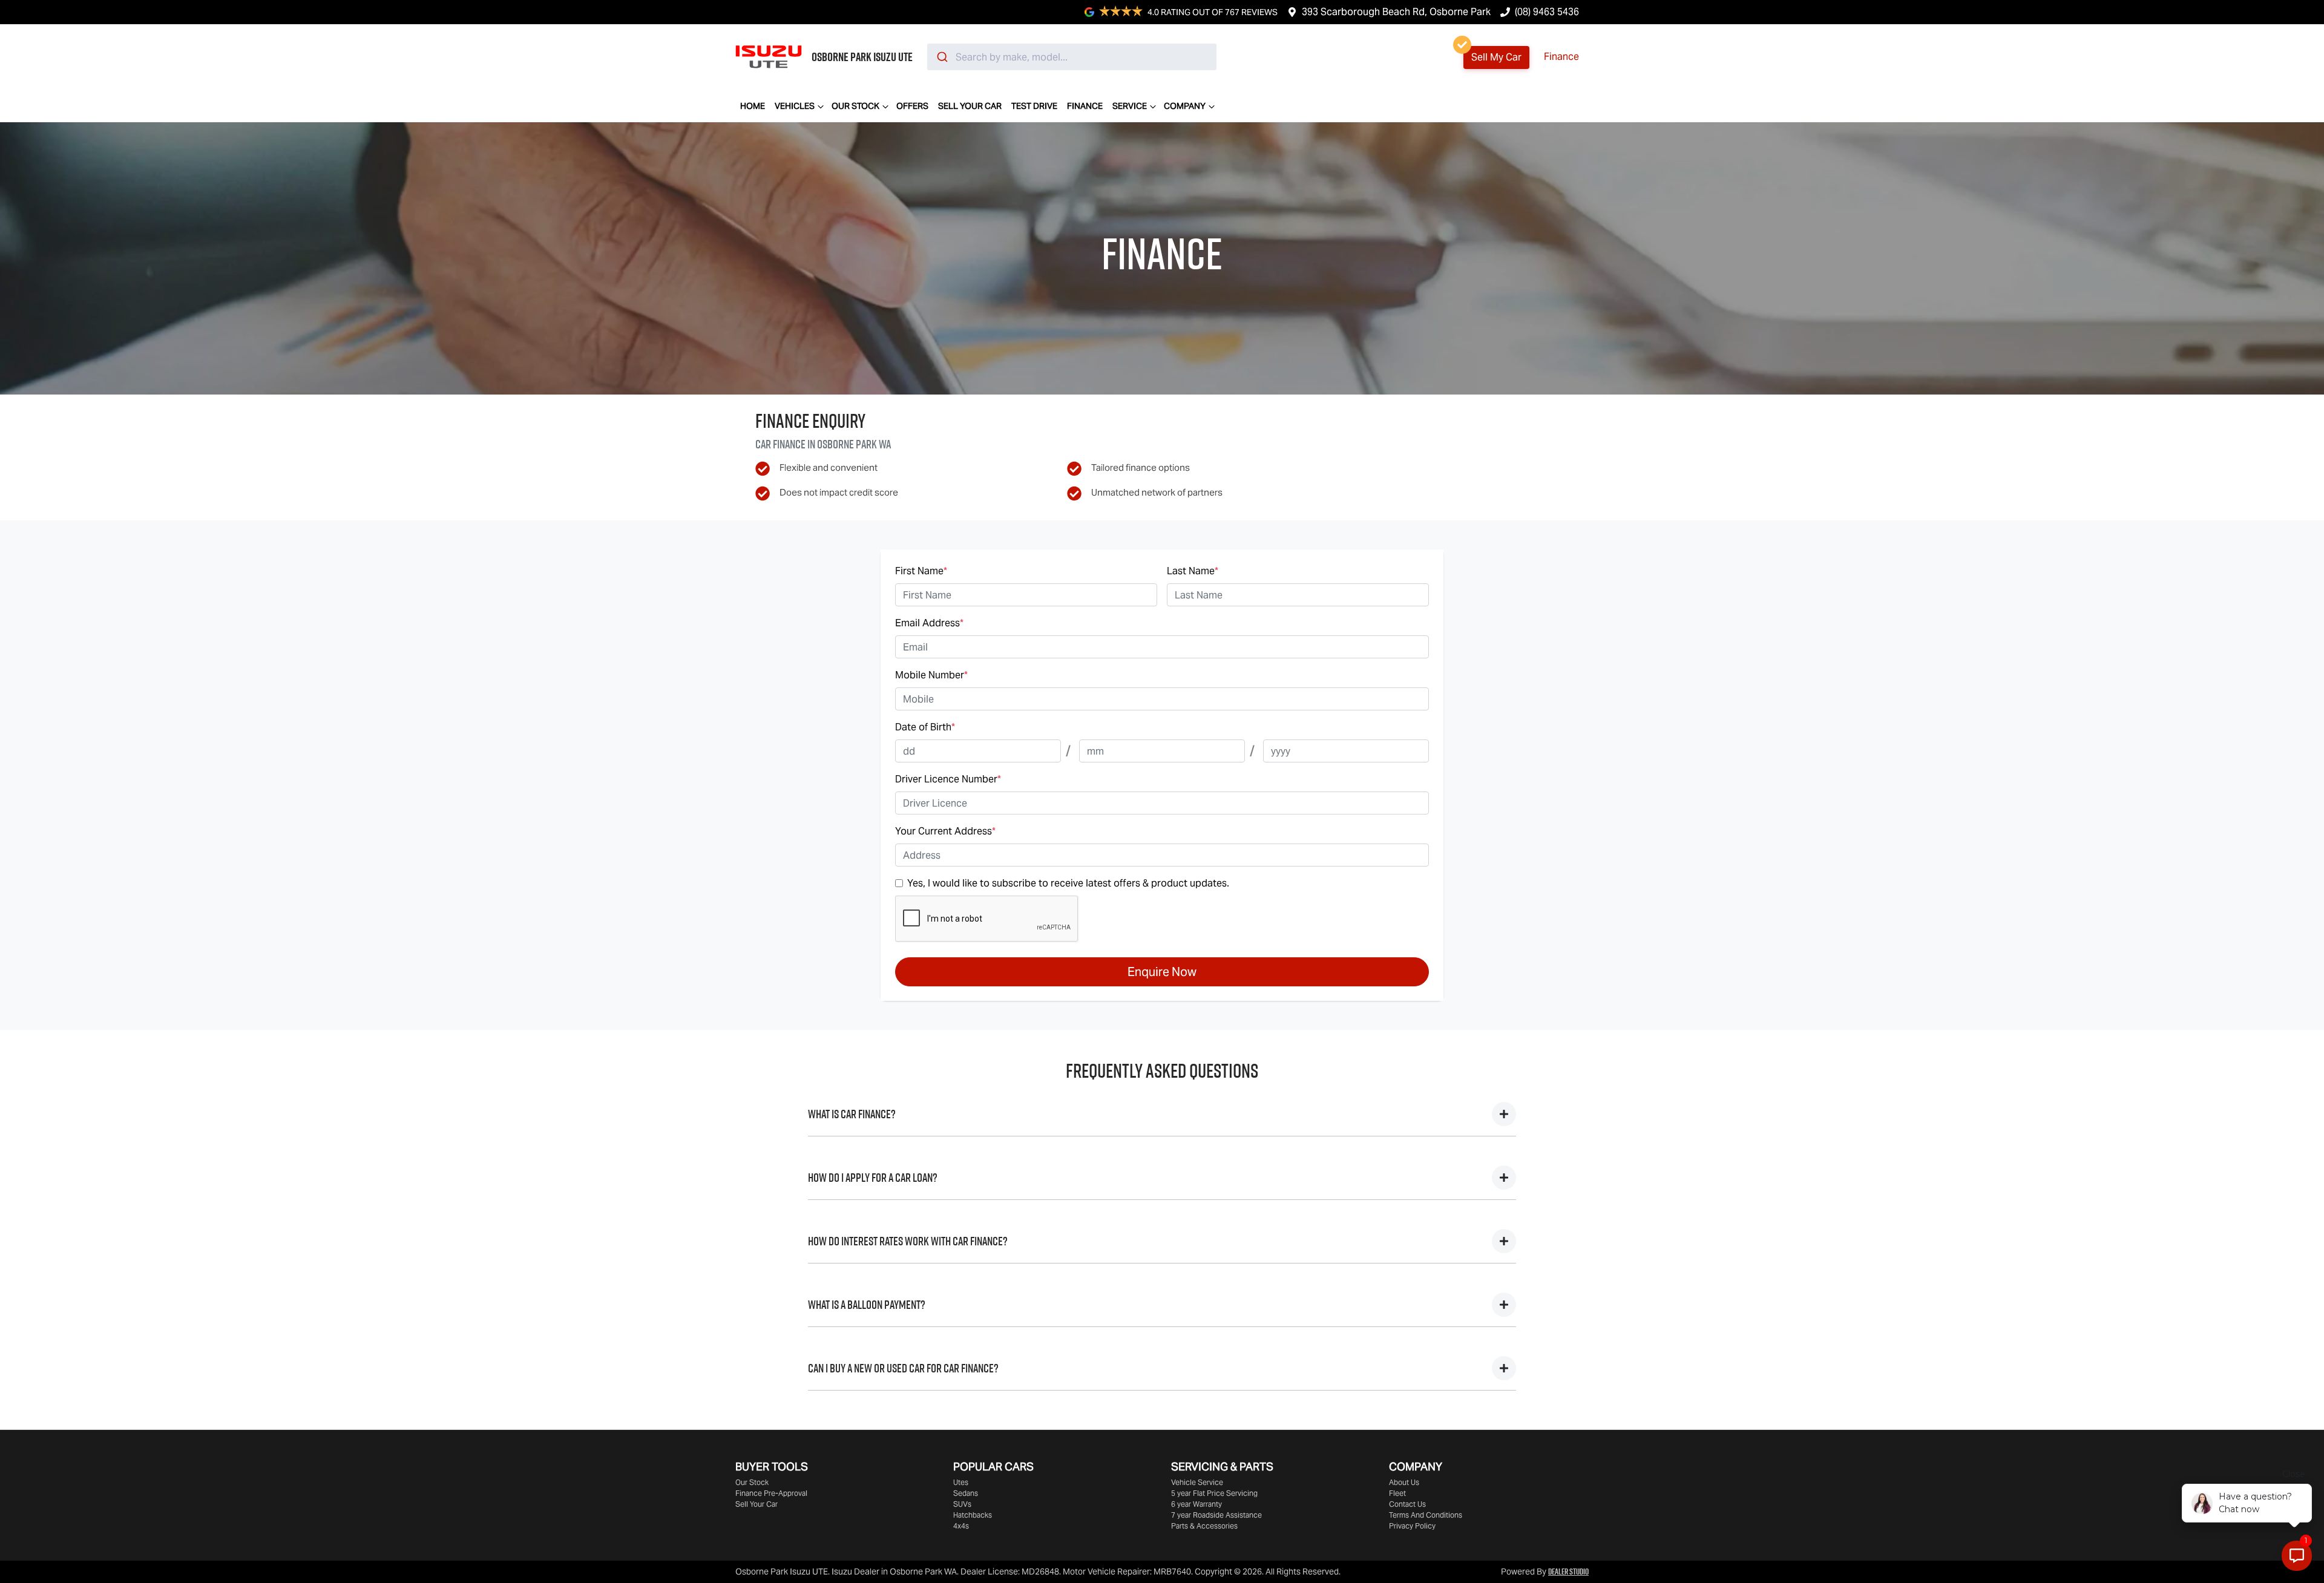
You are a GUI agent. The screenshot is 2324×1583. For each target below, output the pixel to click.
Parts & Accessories (1204, 1526)
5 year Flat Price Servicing (1214, 1493)
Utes (961, 1482)
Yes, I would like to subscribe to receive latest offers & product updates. (1068, 883)
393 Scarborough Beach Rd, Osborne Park (1396, 12)
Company (1185, 106)
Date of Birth (925, 727)
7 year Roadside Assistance (1216, 1515)
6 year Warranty (1196, 1504)
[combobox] (1072, 57)
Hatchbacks (973, 1515)
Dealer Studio (1568, 1572)
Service (1130, 106)
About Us (1404, 1482)
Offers (912, 106)
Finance (1561, 57)
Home (753, 106)
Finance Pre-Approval (771, 1493)
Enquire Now (1162, 972)
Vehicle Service (1197, 1482)
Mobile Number (931, 675)
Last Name (1193, 571)
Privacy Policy (1412, 1526)
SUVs (962, 1504)
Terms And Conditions (1426, 1515)
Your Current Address (945, 831)
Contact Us (1407, 1504)
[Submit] (941, 57)
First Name (921, 571)
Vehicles (795, 106)
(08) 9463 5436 (1547, 12)
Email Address (929, 623)
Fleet (1397, 1493)
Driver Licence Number (948, 779)
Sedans (966, 1493)
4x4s (961, 1526)
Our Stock (855, 106)
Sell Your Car (970, 106)
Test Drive (1034, 106)
